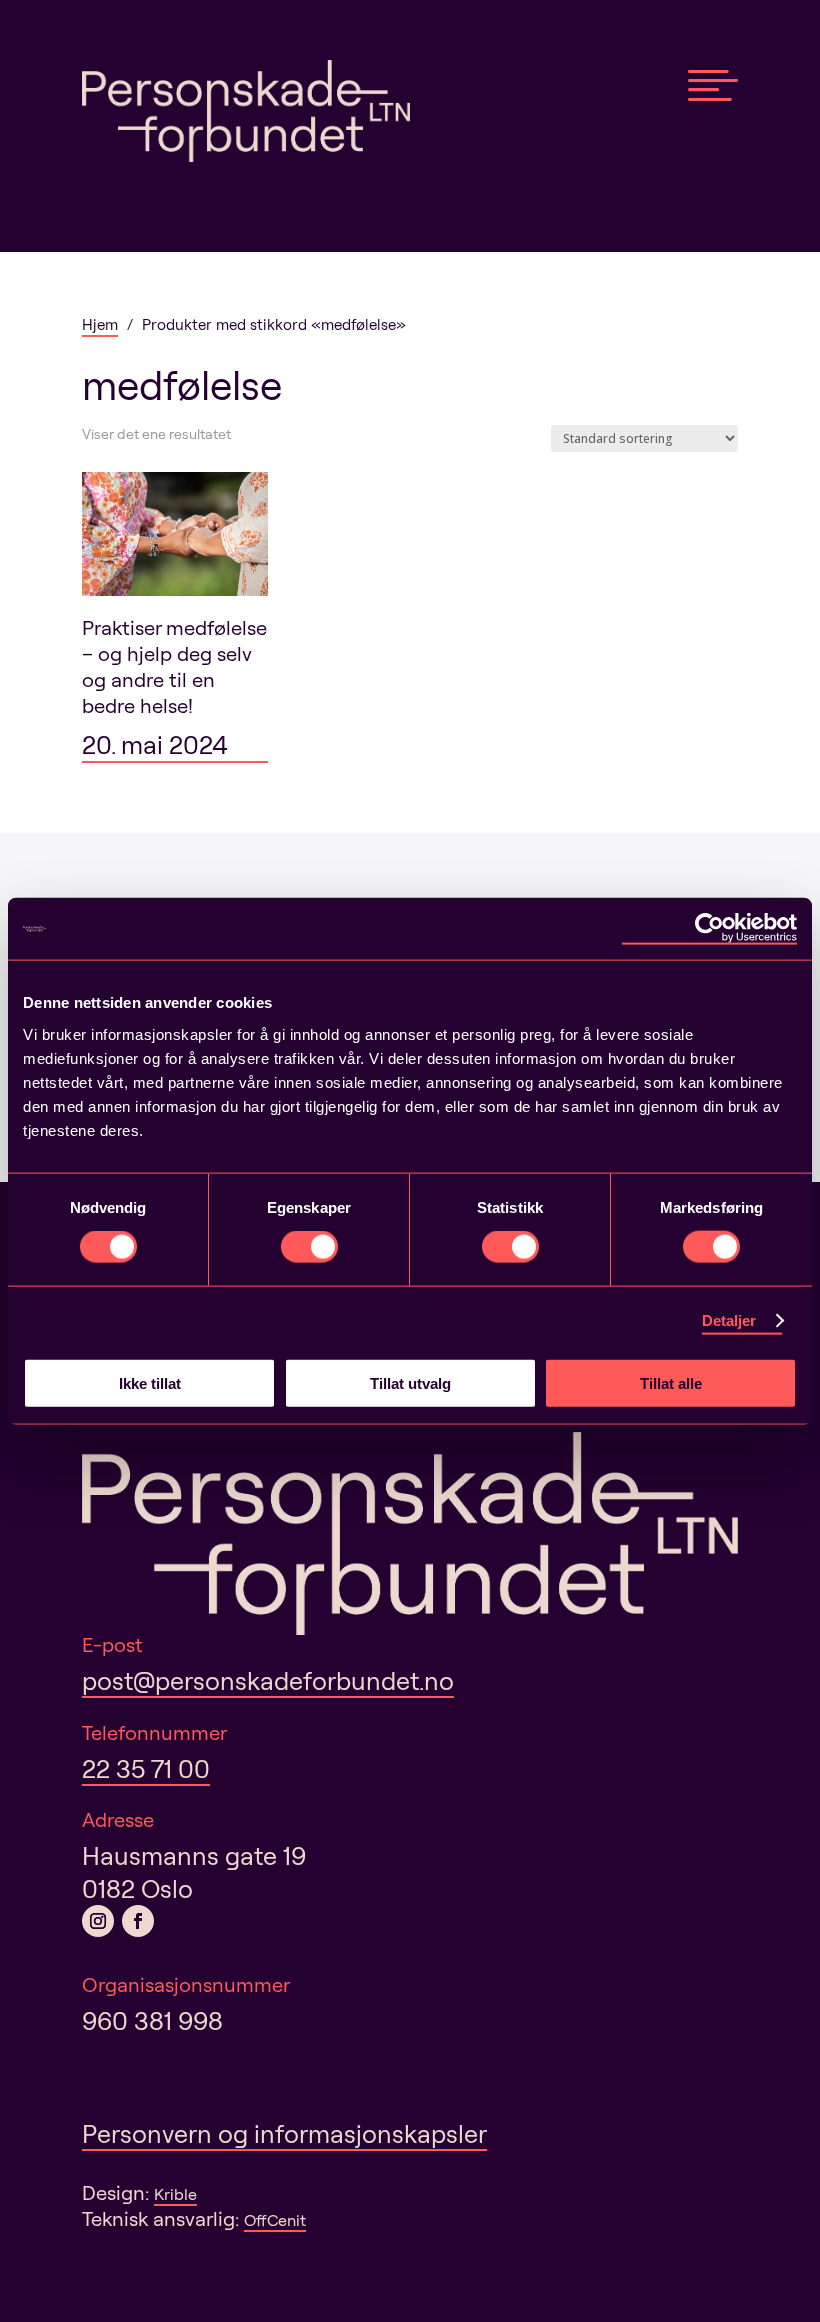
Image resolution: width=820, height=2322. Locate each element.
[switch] (309, 1247)
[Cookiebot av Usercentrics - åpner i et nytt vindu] (709, 929)
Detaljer (729, 1320)
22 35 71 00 (146, 1768)
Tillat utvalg (410, 1382)
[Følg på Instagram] (98, 1921)
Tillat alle (671, 1382)
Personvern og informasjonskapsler (284, 2133)
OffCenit (275, 2220)
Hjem (100, 324)
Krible (175, 2194)
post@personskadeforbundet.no (268, 1680)
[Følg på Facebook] (138, 1921)
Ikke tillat (150, 1382)
